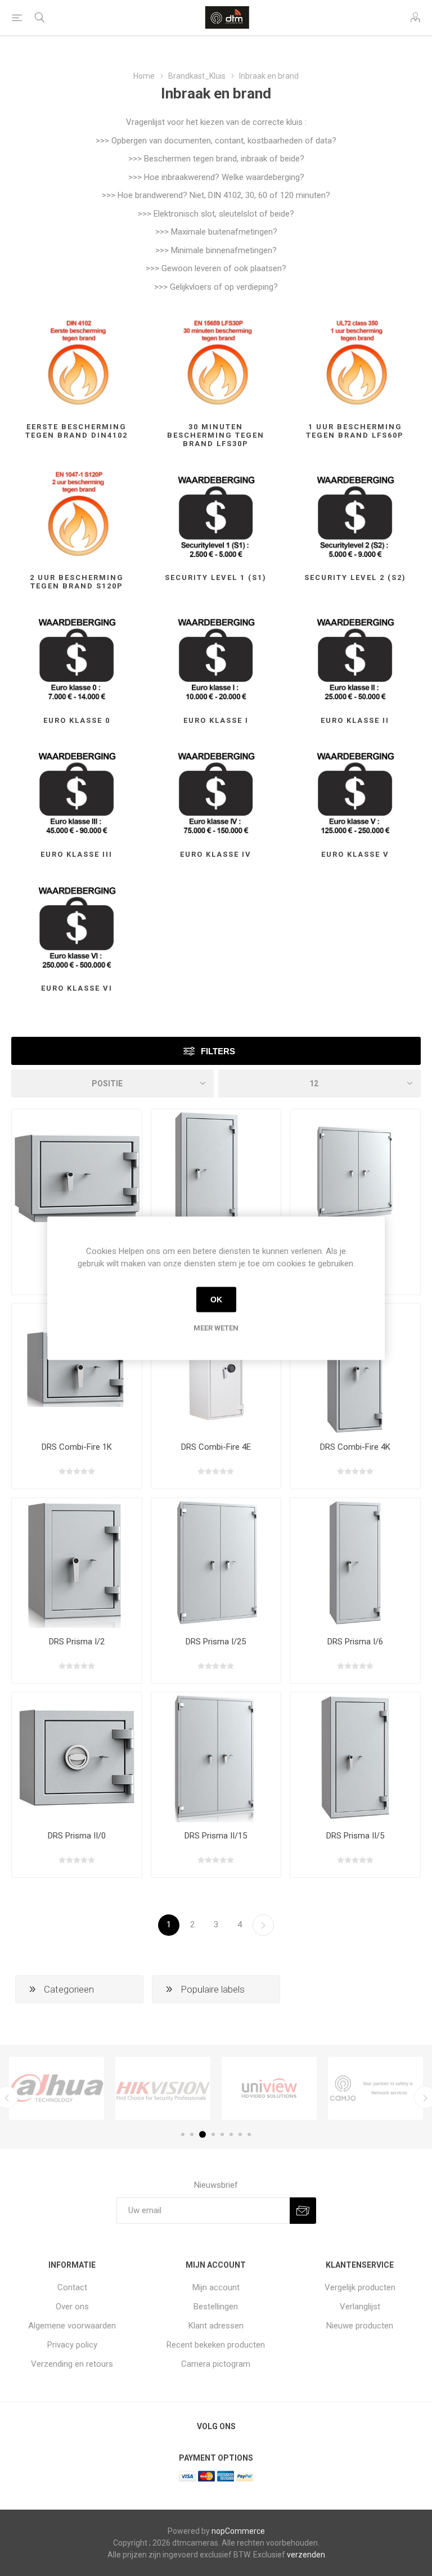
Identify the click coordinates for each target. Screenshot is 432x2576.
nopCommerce (238, 2531)
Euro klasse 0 (77, 720)
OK (216, 1300)
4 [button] (213, 2134)
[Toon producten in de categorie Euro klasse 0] (77, 657)
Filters (218, 1051)
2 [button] (192, 2134)
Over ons (72, 2307)
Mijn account (216, 2287)
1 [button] (183, 2134)
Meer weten (216, 1327)
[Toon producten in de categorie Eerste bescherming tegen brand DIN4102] (77, 364)
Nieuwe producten (360, 2326)
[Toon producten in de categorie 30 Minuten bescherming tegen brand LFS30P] (216, 364)
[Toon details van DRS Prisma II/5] (355, 1757)
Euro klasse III (76, 854)
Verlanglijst (360, 2307)
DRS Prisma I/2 (77, 1642)
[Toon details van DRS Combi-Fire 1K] (77, 1368)
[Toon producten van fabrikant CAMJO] (375, 2088)
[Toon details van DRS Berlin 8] (355, 1174)
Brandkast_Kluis (197, 76)
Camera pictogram (216, 2364)
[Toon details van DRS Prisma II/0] (77, 1757)
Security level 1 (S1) (216, 577)
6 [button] (231, 2134)
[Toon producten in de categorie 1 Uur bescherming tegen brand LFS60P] (355, 364)
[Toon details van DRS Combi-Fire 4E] (216, 1368)
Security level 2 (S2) (355, 577)
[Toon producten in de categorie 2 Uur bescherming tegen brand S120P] (77, 514)
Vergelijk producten (360, 2287)
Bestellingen (216, 2307)
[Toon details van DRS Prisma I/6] (355, 1563)
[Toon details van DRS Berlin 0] (77, 1174)
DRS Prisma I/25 (216, 1642)
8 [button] (249, 2134)
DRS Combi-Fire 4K (355, 1447)
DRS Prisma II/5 (355, 1836)
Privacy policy (72, 2345)
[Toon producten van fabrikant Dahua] (57, 2088)
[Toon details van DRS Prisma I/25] (216, 1563)
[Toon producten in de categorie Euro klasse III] (77, 791)
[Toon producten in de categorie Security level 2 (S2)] (355, 514)
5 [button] (222, 2134)
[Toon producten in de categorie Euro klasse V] (355, 791)
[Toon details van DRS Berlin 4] (216, 1174)
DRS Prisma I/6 (355, 1642)
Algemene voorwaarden (72, 2326)
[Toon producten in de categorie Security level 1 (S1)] (216, 514)
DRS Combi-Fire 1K (77, 1447)
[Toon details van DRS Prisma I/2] (77, 1563)
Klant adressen (216, 2326)
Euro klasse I (216, 720)
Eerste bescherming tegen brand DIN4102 (76, 431)
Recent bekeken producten (216, 2345)
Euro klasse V (355, 854)
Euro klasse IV (216, 854)
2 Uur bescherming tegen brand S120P (77, 582)
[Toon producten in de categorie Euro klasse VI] (77, 925)
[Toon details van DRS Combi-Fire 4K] (355, 1368)
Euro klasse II (355, 720)
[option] (57, 2088)
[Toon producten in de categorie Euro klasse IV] (216, 791)
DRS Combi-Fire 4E (216, 1447)
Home (144, 76)
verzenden (306, 2555)
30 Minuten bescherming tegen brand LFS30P (216, 435)
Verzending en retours (72, 2364)
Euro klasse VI (77, 988)
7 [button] (240, 2134)
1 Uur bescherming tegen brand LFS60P (355, 431)
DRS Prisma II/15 (216, 1836)
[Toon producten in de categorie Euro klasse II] (355, 657)
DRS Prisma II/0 (77, 1836)
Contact (72, 2287)
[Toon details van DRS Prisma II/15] (216, 1757)
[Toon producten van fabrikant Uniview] (269, 2088)
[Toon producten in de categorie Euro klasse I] (216, 657)
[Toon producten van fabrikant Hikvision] (163, 2088)
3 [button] (202, 2134)
